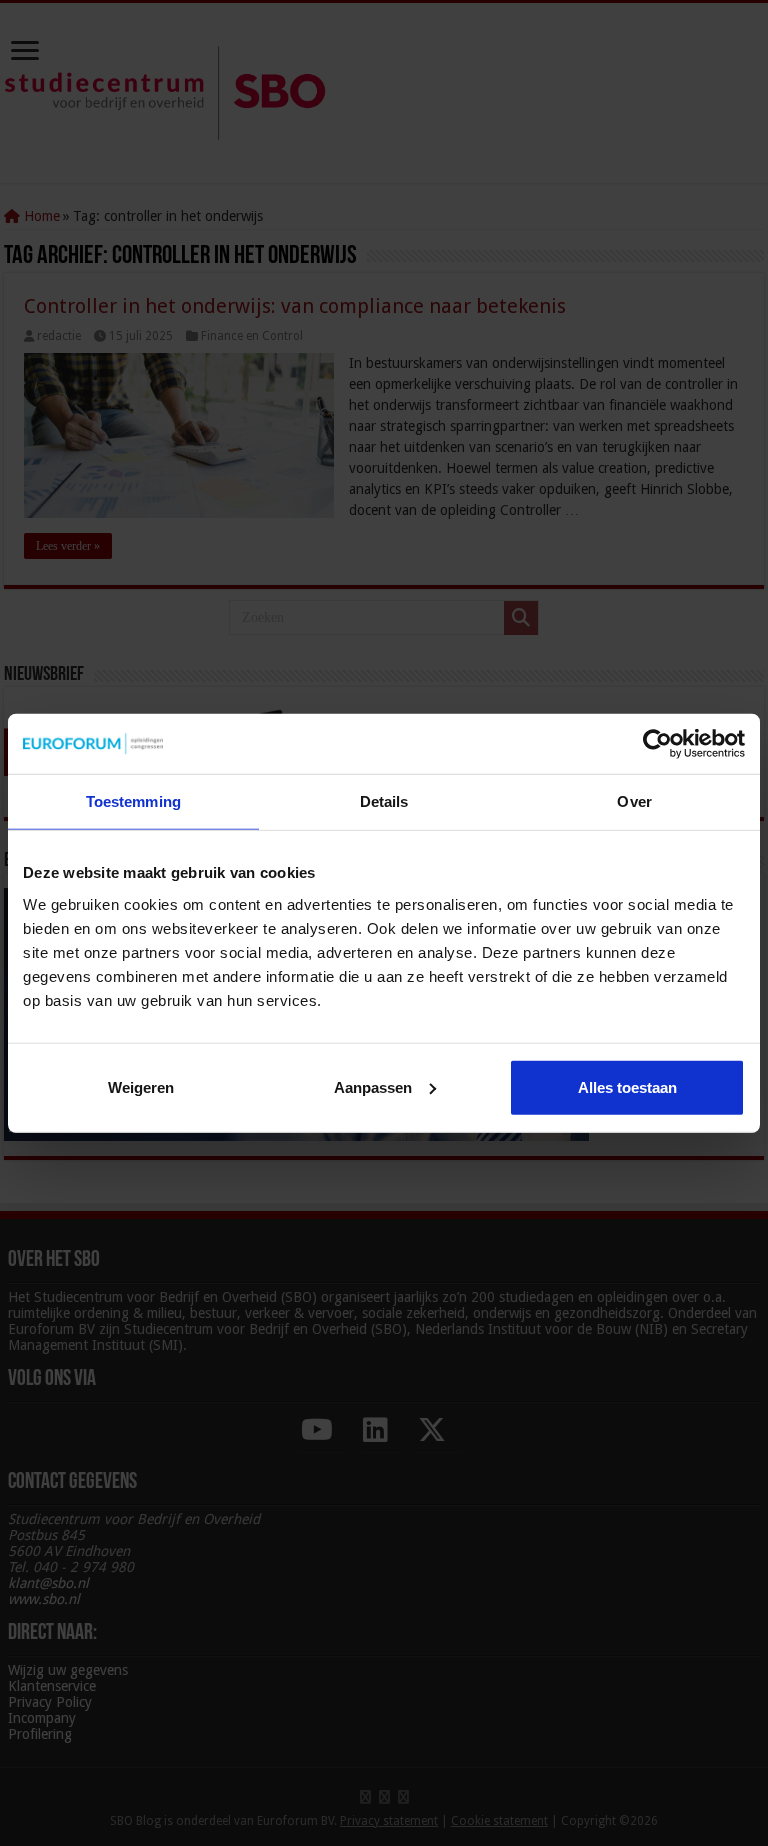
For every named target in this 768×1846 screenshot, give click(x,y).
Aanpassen (373, 1086)
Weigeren (141, 1086)
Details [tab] (384, 801)
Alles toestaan (627, 1086)
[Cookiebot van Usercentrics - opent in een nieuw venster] (657, 744)
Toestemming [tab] (133, 801)
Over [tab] (634, 801)
